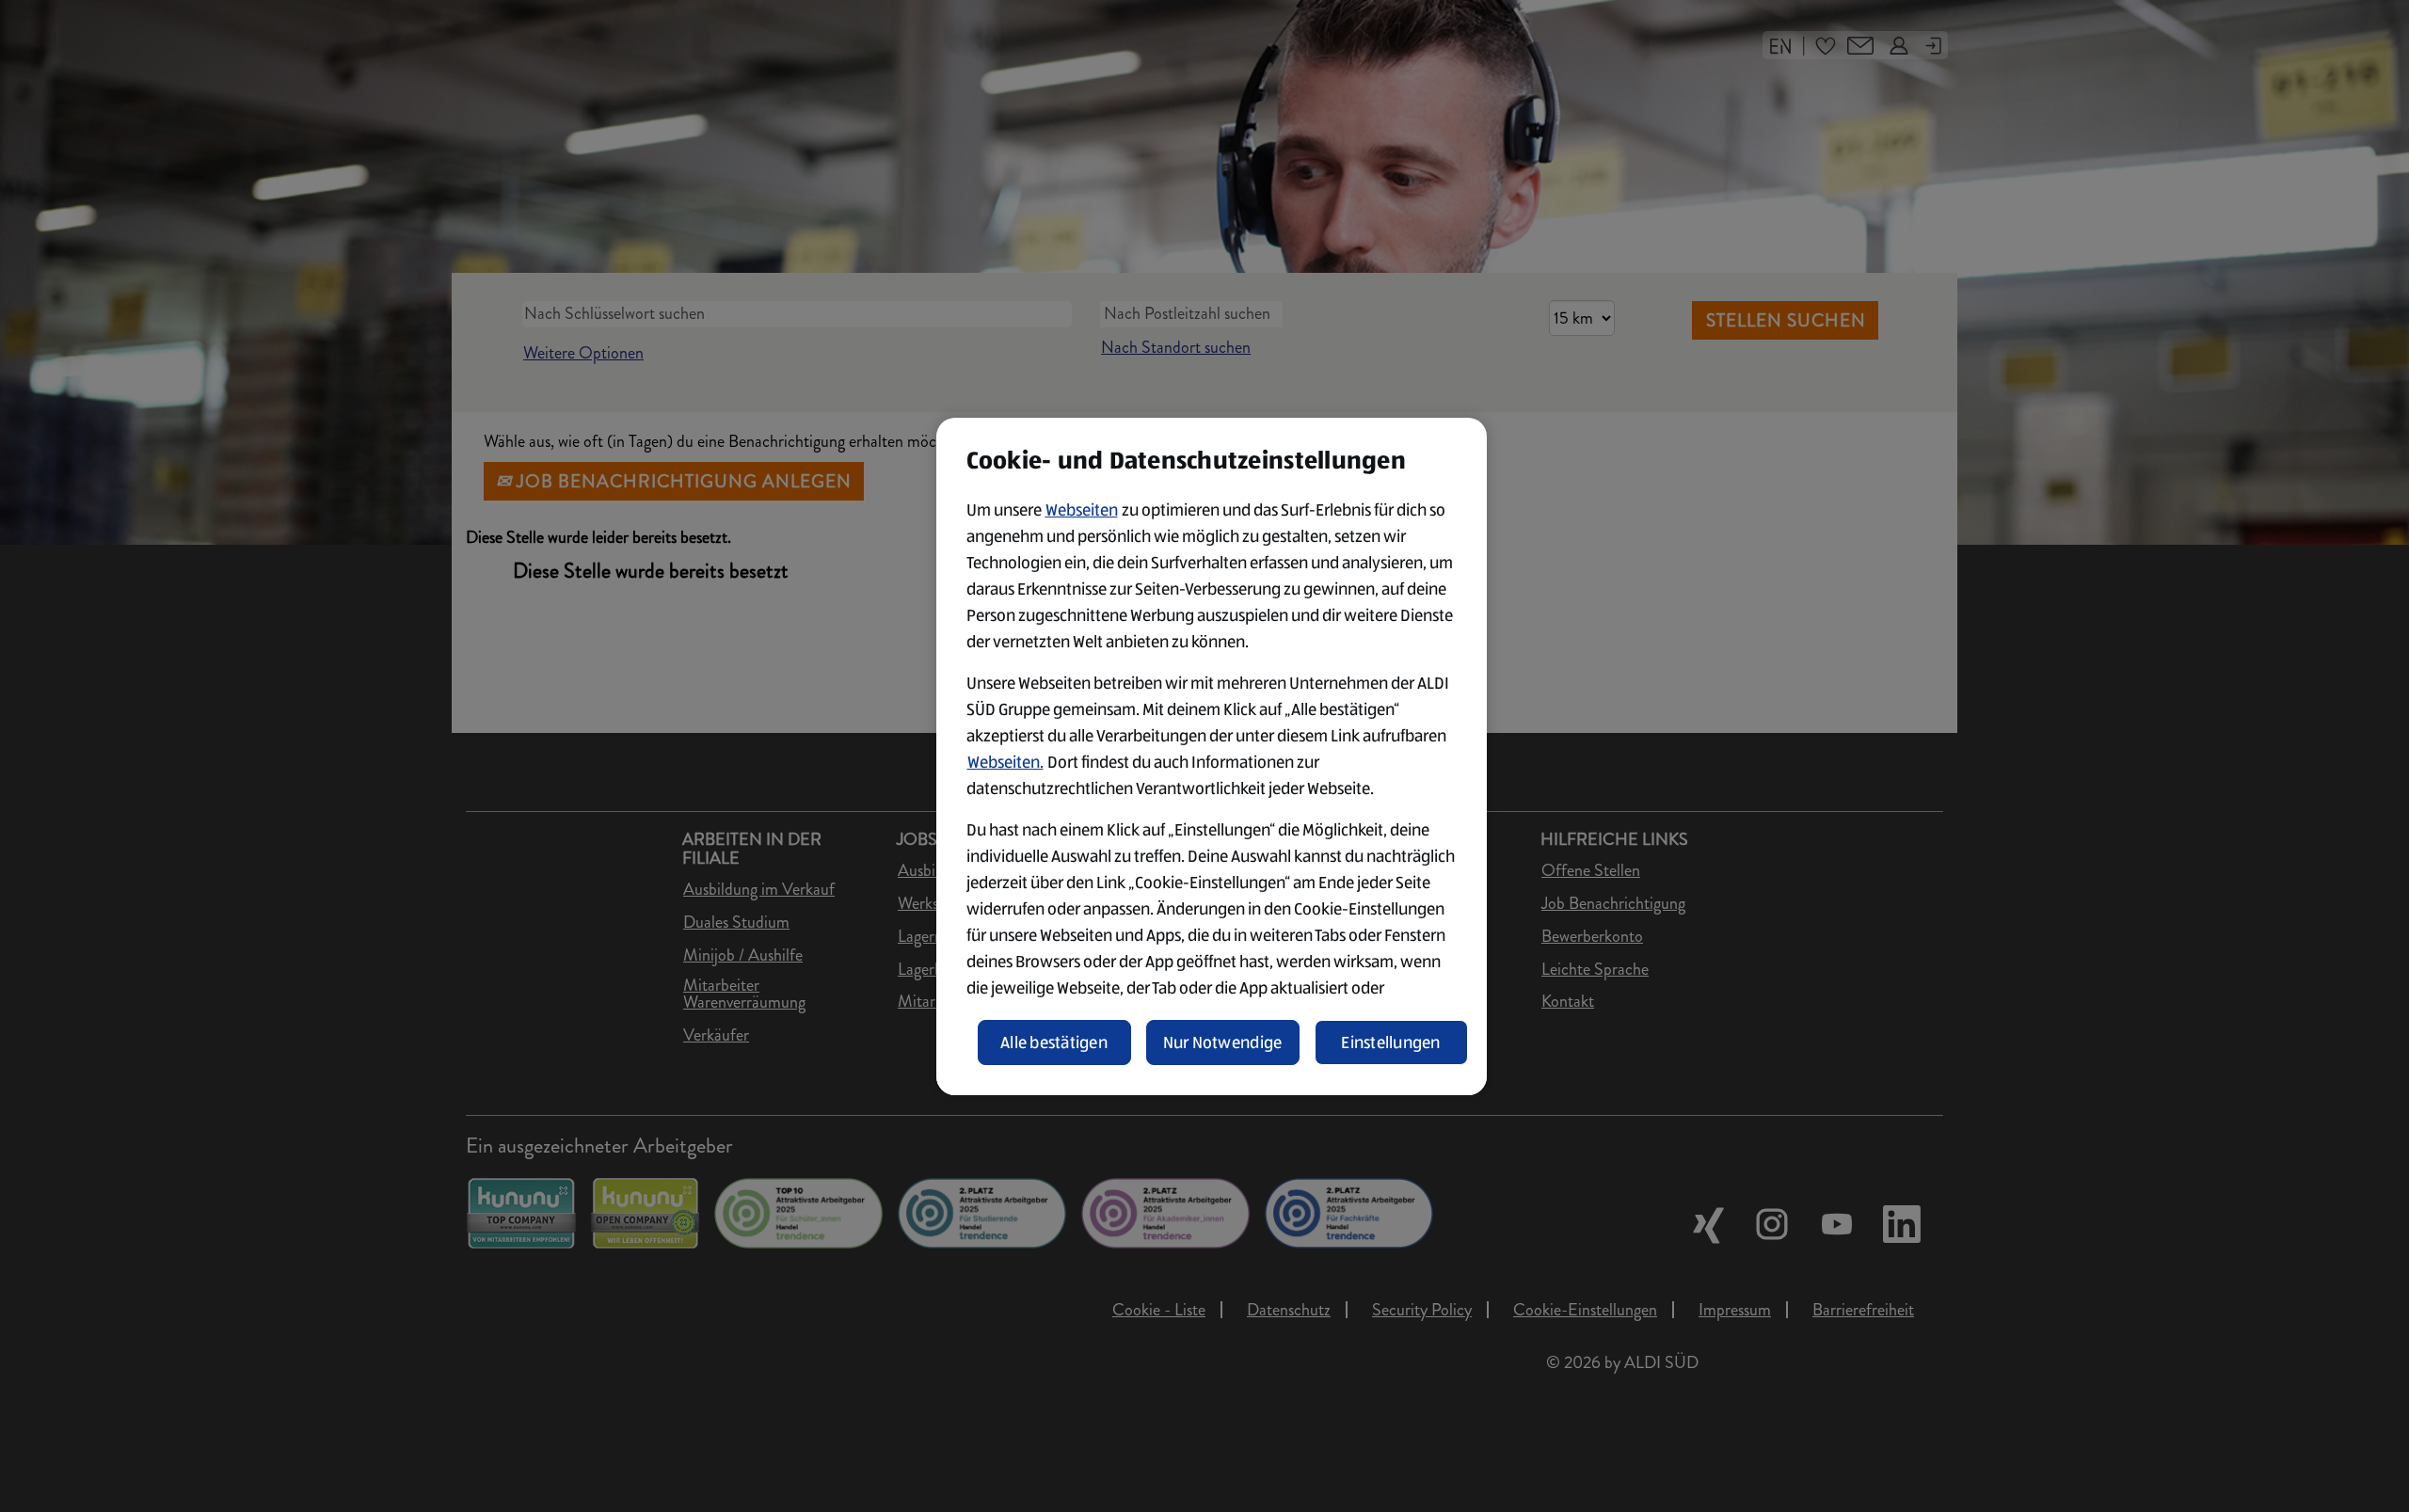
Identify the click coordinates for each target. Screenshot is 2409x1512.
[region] (1212, 756)
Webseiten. (1005, 762)
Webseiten (1082, 510)
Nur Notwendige (1223, 1042)
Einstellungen (1391, 1042)
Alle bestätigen (1054, 1042)
